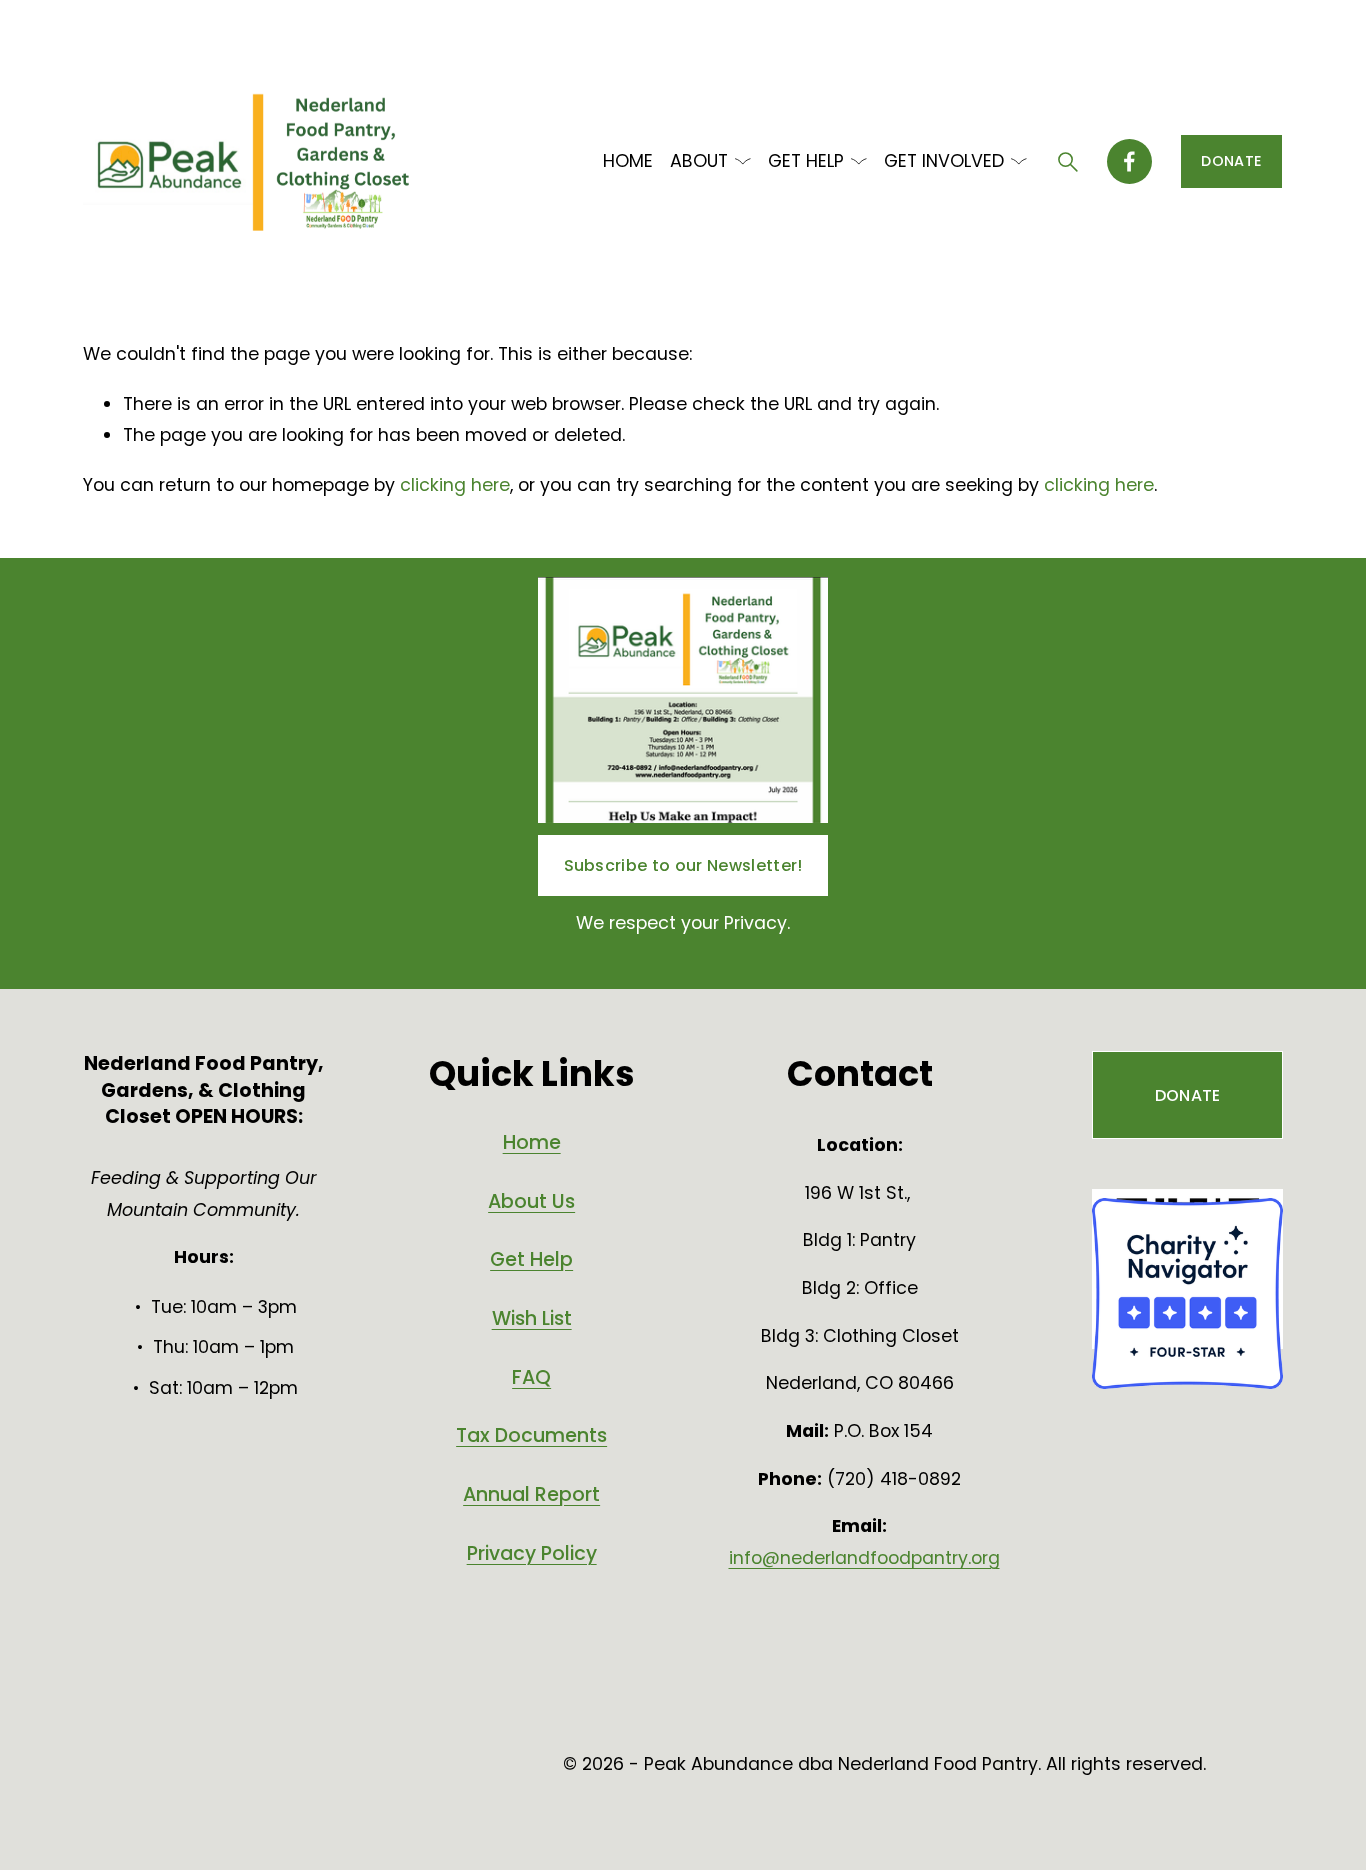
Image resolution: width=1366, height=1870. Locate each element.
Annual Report (531, 1495)
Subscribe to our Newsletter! (683, 865)
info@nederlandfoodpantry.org (864, 1558)
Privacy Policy (532, 1554)
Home (532, 1143)
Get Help (531, 1260)
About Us (531, 1202)
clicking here (455, 485)
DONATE (1231, 161)
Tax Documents (531, 1436)
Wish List (532, 1319)
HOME (628, 161)
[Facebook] (1129, 161)
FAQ (531, 1378)
